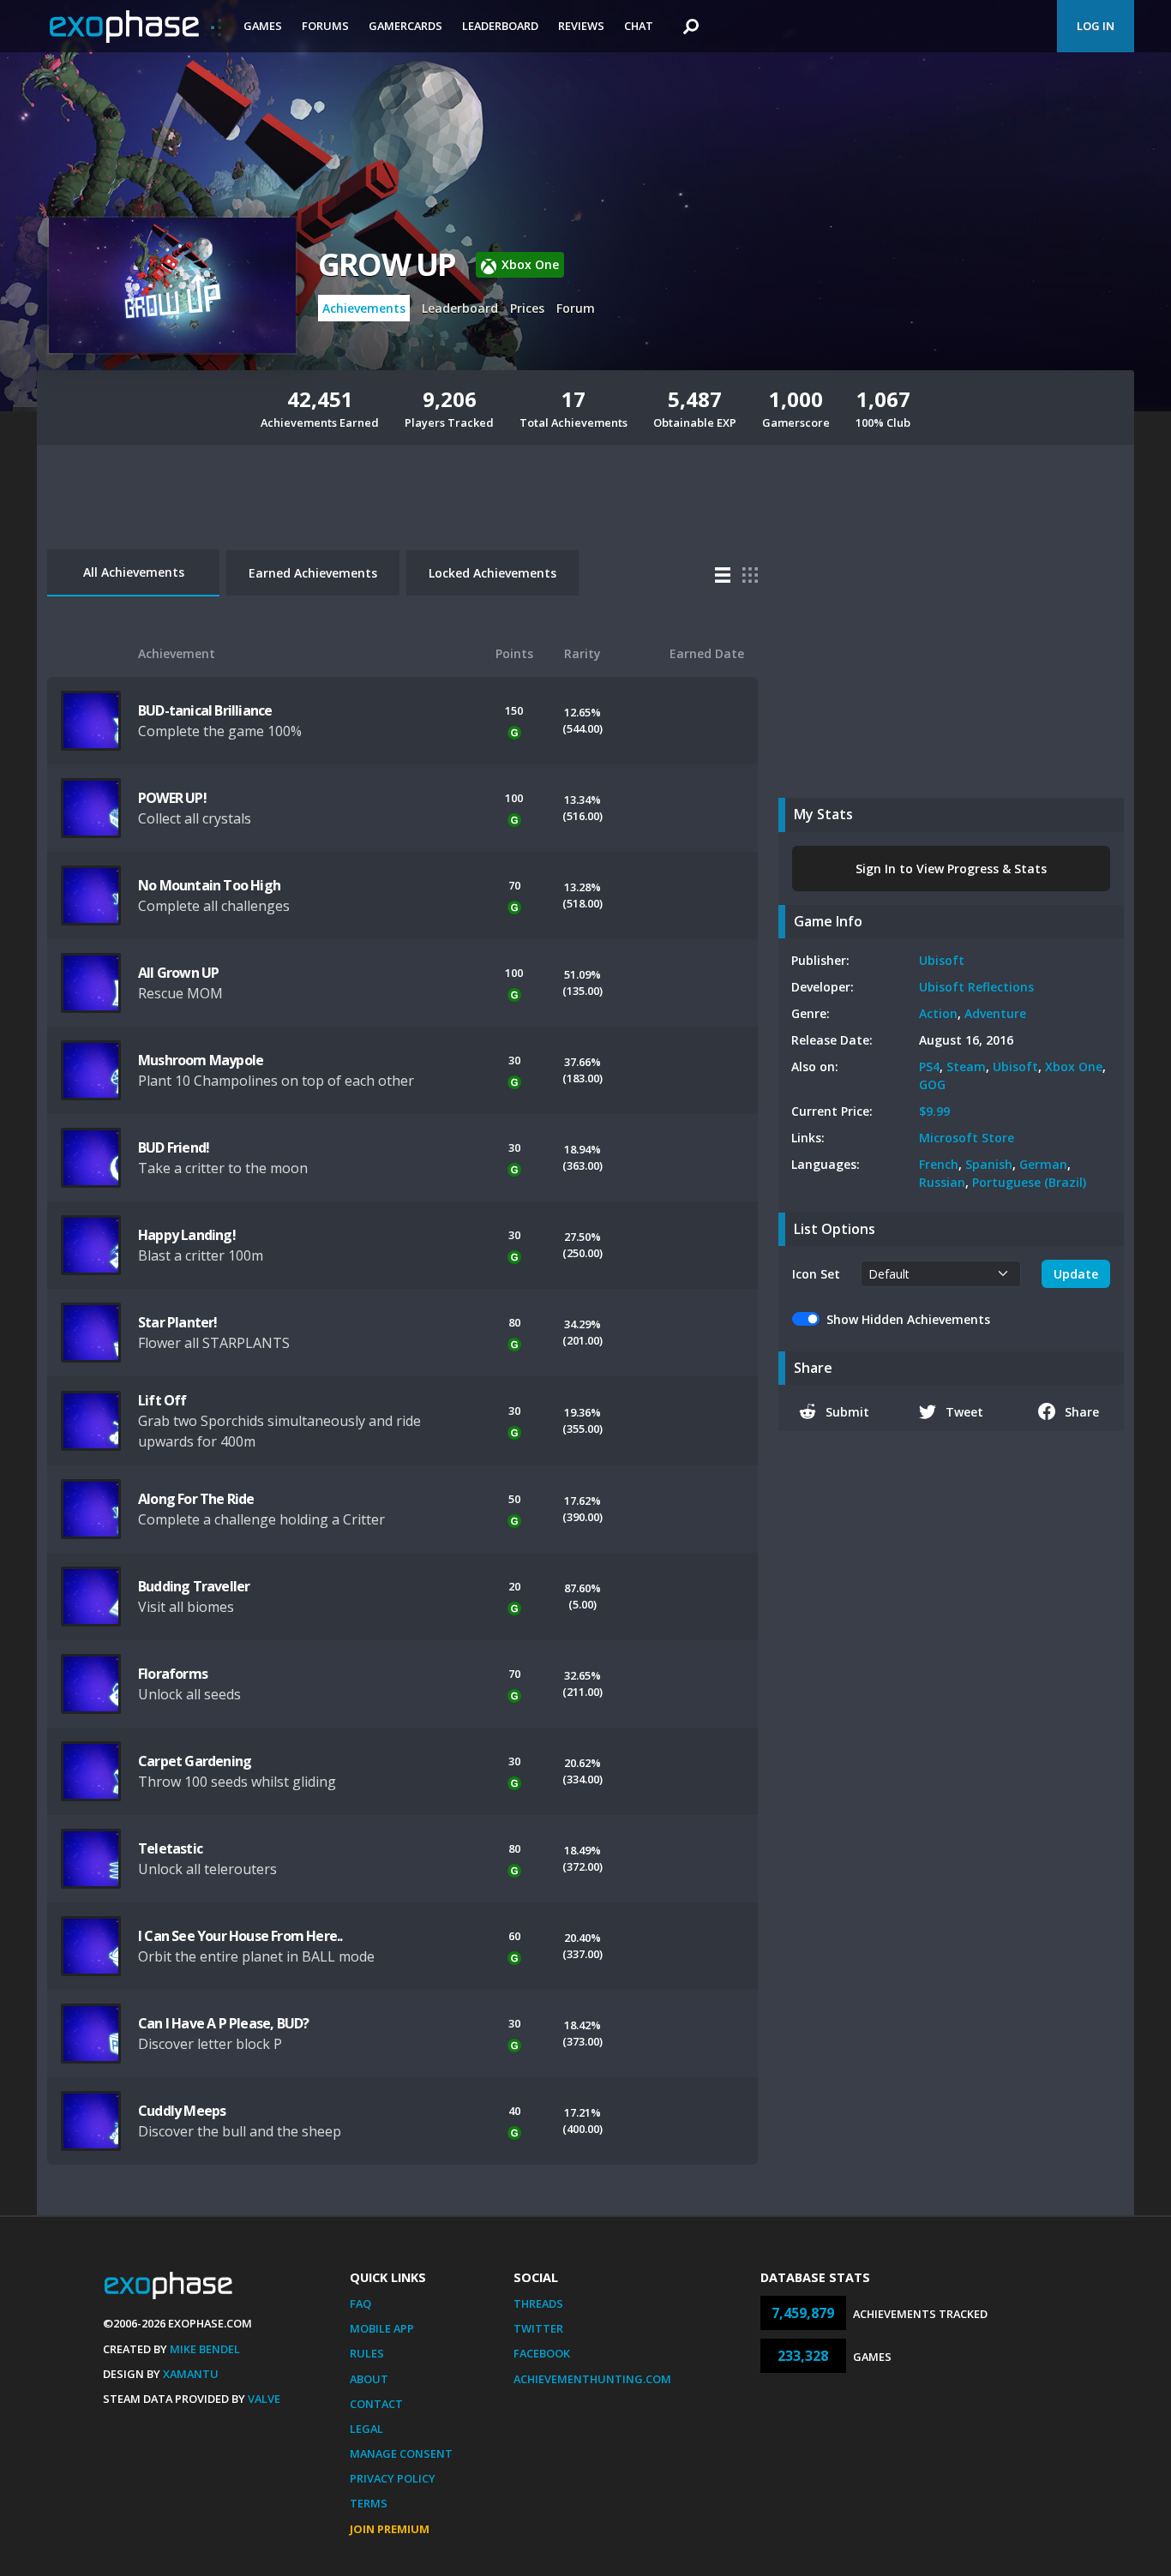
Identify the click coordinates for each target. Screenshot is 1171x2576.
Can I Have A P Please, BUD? (223, 2023)
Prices (527, 308)
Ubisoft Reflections (976, 987)
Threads (538, 2303)
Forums (325, 26)
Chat (639, 26)
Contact (376, 2404)
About (369, 2379)
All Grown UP (178, 973)
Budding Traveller (194, 1586)
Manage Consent (401, 2453)
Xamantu (191, 2374)
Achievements (364, 308)
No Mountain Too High (209, 885)
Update (1076, 1274)
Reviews (581, 26)
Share (1082, 1412)
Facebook (542, 2353)
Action (938, 1013)
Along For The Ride (196, 1499)
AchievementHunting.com (592, 2379)
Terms (369, 2503)
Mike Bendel (205, 2349)
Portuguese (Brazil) (1029, 1182)
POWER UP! (172, 798)
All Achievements (134, 572)
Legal (366, 2429)
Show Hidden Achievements (908, 1319)
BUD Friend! (174, 1147)
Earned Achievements (313, 573)
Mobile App (382, 2328)
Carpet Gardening (195, 1761)
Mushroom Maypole (201, 1060)
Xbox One (1074, 1066)
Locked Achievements (492, 573)
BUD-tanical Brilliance (205, 710)
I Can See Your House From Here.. (240, 1936)
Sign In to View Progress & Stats (951, 869)
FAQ (360, 2303)
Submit (847, 1412)
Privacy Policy (393, 2478)
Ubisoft (942, 960)
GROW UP (387, 264)
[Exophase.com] (135, 27)
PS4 (929, 1066)
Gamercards (405, 26)
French (939, 1164)
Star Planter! (178, 1322)
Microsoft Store (967, 1138)
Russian (942, 1182)
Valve (264, 2399)
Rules (367, 2353)
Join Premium (390, 2529)
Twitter (538, 2328)
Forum (576, 308)
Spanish (989, 1164)
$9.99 (934, 1111)
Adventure (995, 1013)
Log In (1096, 26)
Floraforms (173, 1674)
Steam (966, 1066)
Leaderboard (500, 26)
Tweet (964, 1412)
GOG (932, 1084)
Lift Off (162, 1400)
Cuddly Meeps (182, 2111)
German (1043, 1164)
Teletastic (170, 1848)
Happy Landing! (187, 1235)
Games (263, 26)
